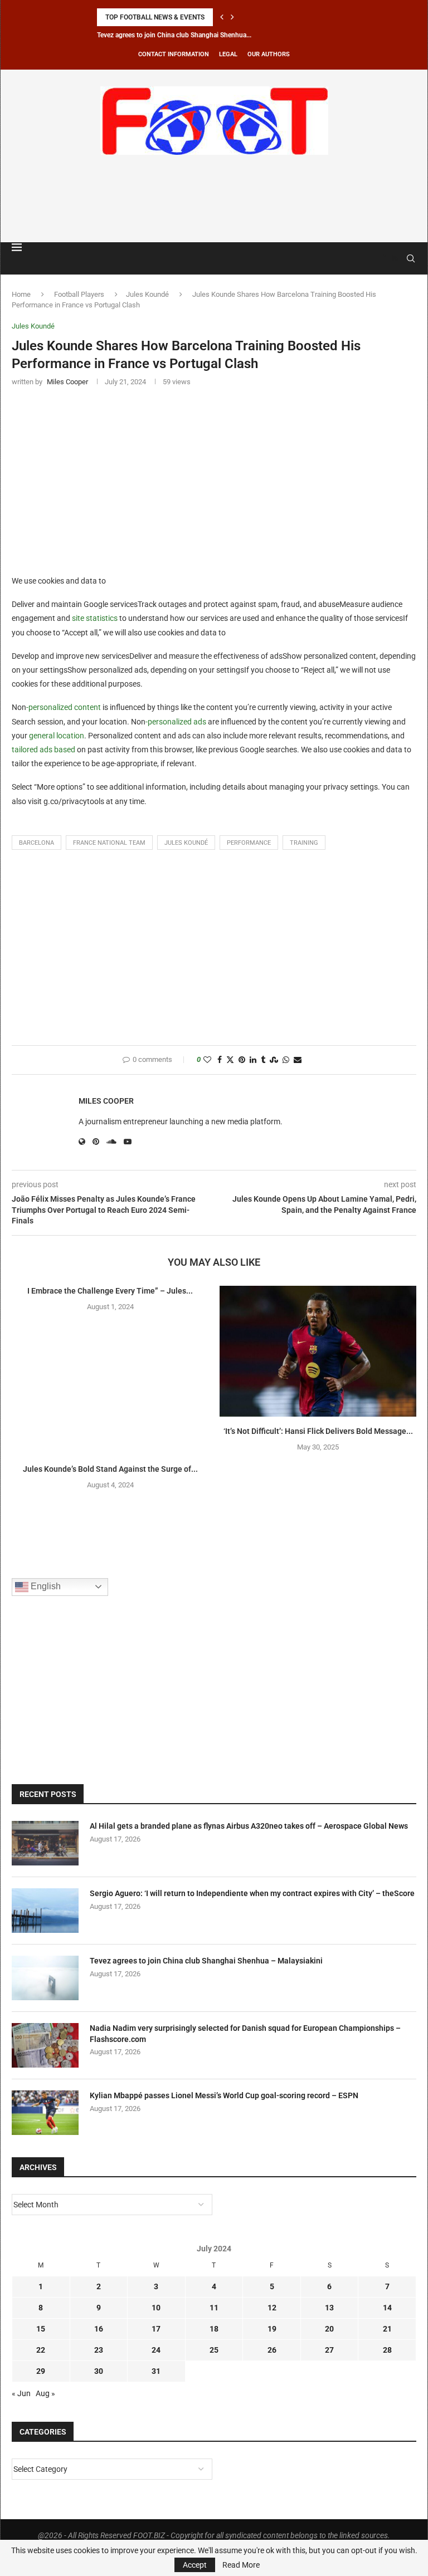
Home (21, 294)
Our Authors (269, 54)
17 (156, 2329)
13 (329, 2308)
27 (329, 2350)
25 (214, 2350)
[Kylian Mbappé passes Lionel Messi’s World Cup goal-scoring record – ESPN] (45, 2113)
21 (387, 2329)
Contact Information (174, 54)
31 (156, 2371)
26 (272, 2350)
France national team (109, 843)
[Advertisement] (214, 197)
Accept (195, 2565)
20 (329, 2329)
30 (99, 2371)
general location (57, 736)
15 (41, 2329)
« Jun (21, 2393)
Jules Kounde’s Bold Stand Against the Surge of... (110, 1469)
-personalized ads (176, 722)
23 (99, 2350)
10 (156, 2308)
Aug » (45, 2393)
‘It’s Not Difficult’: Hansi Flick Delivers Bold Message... (318, 1431)
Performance (249, 843)
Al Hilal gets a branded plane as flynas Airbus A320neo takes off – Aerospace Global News (249, 1826)
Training (304, 843)
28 (387, 2350)
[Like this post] (207, 1060)
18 (214, 2329)
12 (272, 2308)
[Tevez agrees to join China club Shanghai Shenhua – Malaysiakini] (45, 1978)
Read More (241, 2565)
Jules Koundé (147, 294)
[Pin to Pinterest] (242, 1060)
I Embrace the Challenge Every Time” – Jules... (110, 1291)
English (45, 1586)
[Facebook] (384, 258)
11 (214, 2308)
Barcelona (37, 843)
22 (41, 2350)
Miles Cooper (106, 1101)
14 (387, 2308)
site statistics (95, 618)
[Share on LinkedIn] (253, 1060)
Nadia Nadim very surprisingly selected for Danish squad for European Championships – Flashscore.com (245, 2034)
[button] (222, 17)
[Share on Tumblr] (263, 1060)
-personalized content (64, 707)
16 (99, 2329)
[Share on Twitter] (230, 1060)
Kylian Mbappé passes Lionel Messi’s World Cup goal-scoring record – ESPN (224, 2095)
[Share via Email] (298, 1060)
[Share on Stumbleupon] (274, 1060)
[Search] (411, 258)
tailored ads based (43, 750)
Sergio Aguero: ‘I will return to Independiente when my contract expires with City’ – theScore (252, 1893)
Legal (228, 54)
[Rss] (395, 258)
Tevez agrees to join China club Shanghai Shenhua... (174, 35)
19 (272, 2329)
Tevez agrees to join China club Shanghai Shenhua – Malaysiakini (206, 1961)
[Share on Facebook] (220, 1060)
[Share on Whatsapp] (286, 1060)
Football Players (79, 294)
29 (41, 2371)
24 (156, 2350)
